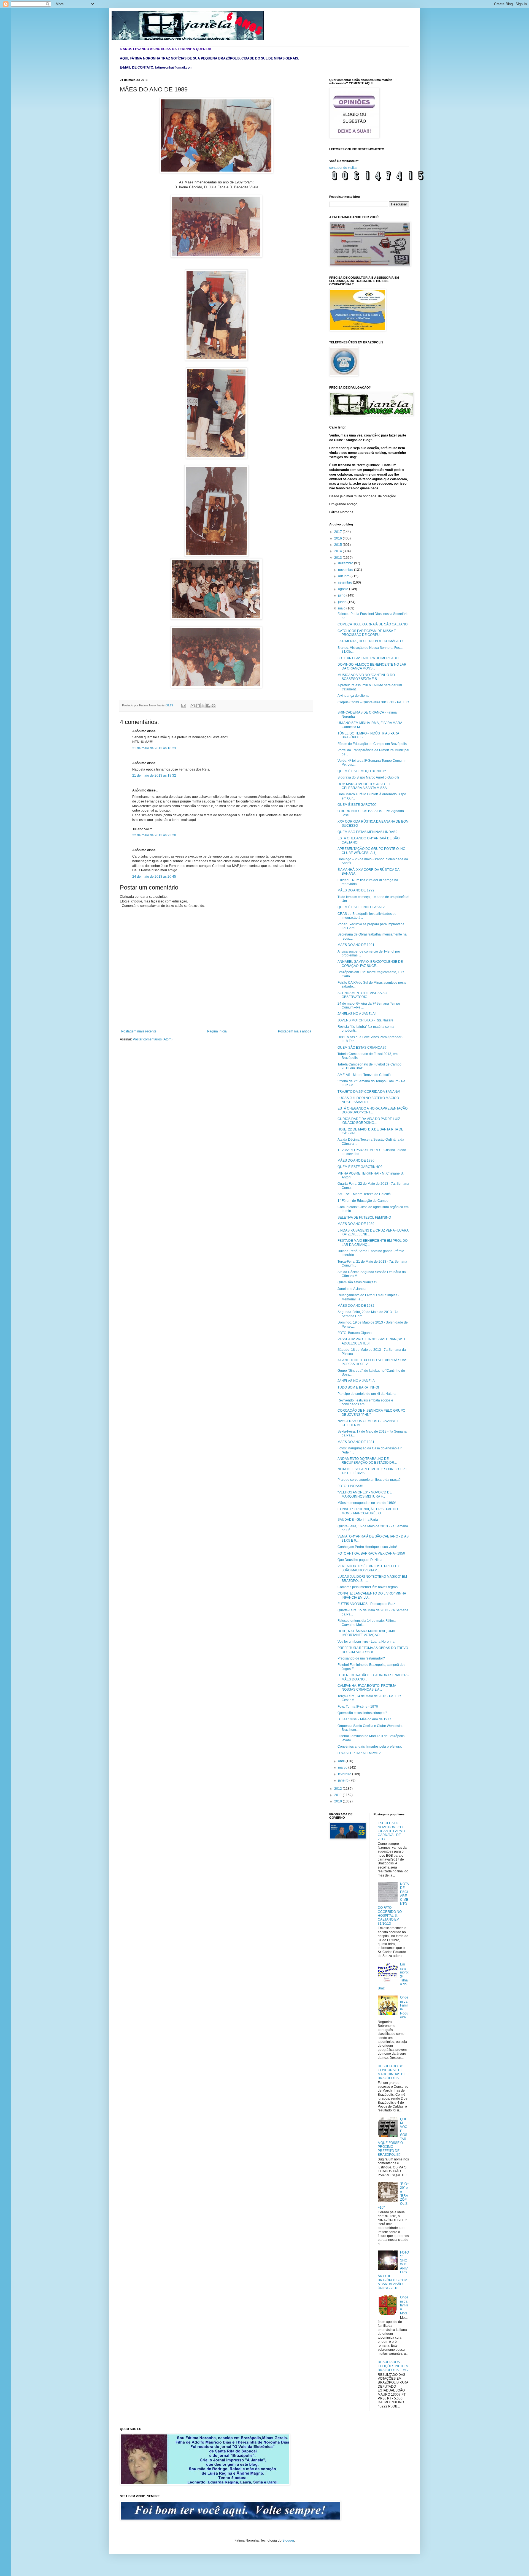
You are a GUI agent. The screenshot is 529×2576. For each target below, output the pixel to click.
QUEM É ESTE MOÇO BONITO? (362, 771)
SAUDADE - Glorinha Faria (358, 1520)
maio (342, 608)
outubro (344, 576)
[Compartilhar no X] (203, 706)
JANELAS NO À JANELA (356, 1381)
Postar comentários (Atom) (153, 1039)
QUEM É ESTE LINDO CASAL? (361, 907)
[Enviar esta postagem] (183, 705)
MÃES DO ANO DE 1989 (356, 1224)
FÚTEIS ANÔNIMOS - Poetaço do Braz (366, 1604)
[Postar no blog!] (198, 706)
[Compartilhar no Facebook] (208, 706)
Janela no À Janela (352, 1289)
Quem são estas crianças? (357, 1282)
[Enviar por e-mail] (193, 706)
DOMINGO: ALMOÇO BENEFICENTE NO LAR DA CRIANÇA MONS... (372, 666)
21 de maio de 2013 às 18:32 (154, 775)
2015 (338, 545)
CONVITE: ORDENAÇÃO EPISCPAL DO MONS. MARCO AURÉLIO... (368, 1511)
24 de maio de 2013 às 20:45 (154, 877)
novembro (346, 570)
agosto (344, 589)
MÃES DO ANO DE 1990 (356, 1160)
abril (342, 1761)
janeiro (344, 1780)
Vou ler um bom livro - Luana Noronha (366, 1642)
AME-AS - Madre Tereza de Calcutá (364, 1075)
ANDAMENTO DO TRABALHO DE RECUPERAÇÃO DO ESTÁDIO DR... (367, 1461)
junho (343, 602)
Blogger (288, 2540)
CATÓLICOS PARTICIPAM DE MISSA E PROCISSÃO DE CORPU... (367, 633)
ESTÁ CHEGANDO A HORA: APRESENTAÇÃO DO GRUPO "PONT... (373, 1110)
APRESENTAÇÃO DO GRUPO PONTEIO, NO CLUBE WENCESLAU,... (371, 851)
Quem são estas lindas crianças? (362, 1713)
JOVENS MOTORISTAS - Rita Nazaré (365, 1020)
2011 (338, 1795)
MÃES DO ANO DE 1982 (356, 1306)
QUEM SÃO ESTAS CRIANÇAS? (362, 1048)
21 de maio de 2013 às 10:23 (154, 748)
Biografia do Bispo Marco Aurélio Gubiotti (368, 777)
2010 (338, 1801)
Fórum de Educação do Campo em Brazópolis (372, 744)
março (343, 1767)
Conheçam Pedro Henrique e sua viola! (367, 1547)
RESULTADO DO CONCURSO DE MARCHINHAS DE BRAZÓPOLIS (392, 2072)
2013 (338, 558)
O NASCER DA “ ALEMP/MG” (359, 1753)
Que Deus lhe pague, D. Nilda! (360, 1560)
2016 (338, 538)
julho (342, 595)
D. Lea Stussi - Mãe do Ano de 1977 (364, 1719)
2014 (338, 551)
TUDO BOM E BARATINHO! (358, 1387)
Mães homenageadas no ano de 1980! (367, 1503)
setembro (346, 582)
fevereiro (345, 1774)
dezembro (346, 563)
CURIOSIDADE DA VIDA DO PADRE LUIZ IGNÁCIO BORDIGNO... (369, 1121)
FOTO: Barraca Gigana (355, 1333)
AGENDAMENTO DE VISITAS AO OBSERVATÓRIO (362, 995)
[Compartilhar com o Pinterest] (214, 706)
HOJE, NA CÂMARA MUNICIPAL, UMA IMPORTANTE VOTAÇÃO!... (366, 1633)
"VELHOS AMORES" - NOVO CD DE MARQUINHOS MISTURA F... (365, 1494)
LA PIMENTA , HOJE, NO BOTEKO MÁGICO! (370, 641)
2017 (338, 532)
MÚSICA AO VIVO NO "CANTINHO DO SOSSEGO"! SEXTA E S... (366, 677)
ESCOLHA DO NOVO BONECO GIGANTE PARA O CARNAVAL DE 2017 (391, 1831)
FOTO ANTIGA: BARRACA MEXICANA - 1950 (371, 1553)
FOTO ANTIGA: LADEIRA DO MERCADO (368, 658)
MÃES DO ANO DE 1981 (356, 1442)
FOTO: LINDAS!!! (350, 1486)
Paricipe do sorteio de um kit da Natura (367, 1394)
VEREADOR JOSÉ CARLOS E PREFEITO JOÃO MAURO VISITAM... (369, 1568)
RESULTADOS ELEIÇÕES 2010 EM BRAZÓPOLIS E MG (393, 2366)
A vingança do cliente (353, 696)
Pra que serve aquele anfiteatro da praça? (369, 1480)
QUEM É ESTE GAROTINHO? (360, 1167)
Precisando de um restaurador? (361, 1658)
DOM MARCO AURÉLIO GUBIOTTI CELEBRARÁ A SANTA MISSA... (364, 786)
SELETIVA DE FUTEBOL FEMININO (364, 1218)
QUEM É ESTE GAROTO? (357, 805)
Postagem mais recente (139, 1031)
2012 (338, 1789)
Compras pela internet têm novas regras (368, 1587)
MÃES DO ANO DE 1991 (356, 945)
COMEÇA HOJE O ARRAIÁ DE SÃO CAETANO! (373, 624)
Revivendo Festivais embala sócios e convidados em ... (365, 1402)
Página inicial (217, 1031)
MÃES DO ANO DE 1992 (356, 890)
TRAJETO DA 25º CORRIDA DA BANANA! (369, 1092)
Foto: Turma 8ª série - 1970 (358, 1707)
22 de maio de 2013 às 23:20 (154, 835)
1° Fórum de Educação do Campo (363, 1201)
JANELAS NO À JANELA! (357, 1014)
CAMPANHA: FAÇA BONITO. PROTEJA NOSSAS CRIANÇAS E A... (367, 1688)
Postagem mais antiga (295, 1031)
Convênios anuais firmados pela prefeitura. (370, 1747)
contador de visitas (343, 168)
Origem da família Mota (404, 2305)
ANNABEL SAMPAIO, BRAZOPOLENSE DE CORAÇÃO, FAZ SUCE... (370, 964)
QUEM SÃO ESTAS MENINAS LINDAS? (367, 832)
